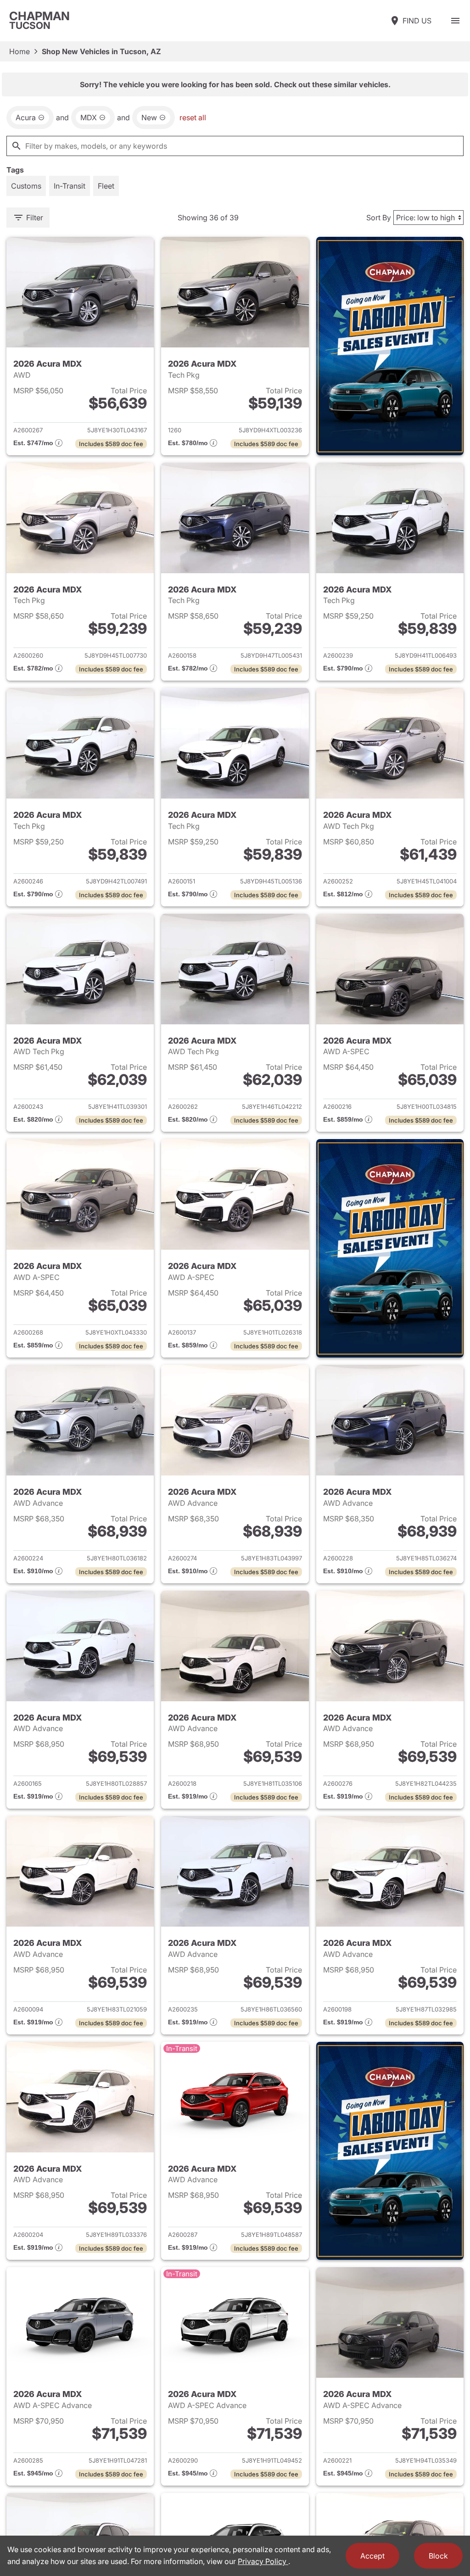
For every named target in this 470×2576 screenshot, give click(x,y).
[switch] (455, 21)
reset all (193, 117)
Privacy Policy (263, 2561)
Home (20, 51)
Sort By (379, 218)
